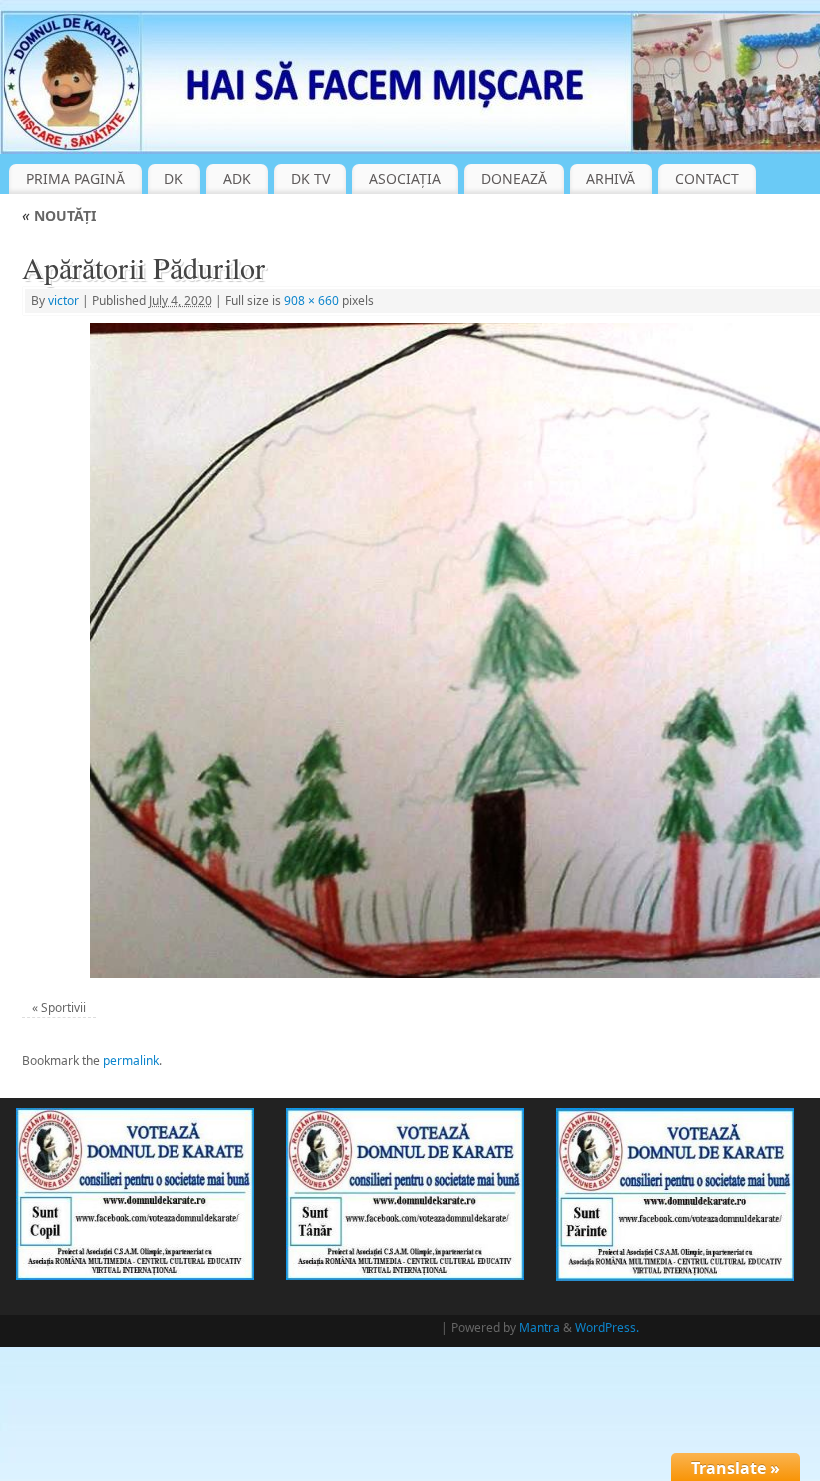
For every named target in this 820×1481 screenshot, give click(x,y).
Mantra (539, 1327)
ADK (237, 178)
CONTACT (707, 178)
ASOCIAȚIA (405, 178)
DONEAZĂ (514, 178)
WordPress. (607, 1327)
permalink (131, 1060)
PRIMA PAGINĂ (75, 178)
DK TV (310, 178)
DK (173, 178)
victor (63, 300)
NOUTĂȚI (59, 215)
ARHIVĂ (610, 178)
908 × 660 (311, 300)
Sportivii (63, 1007)
